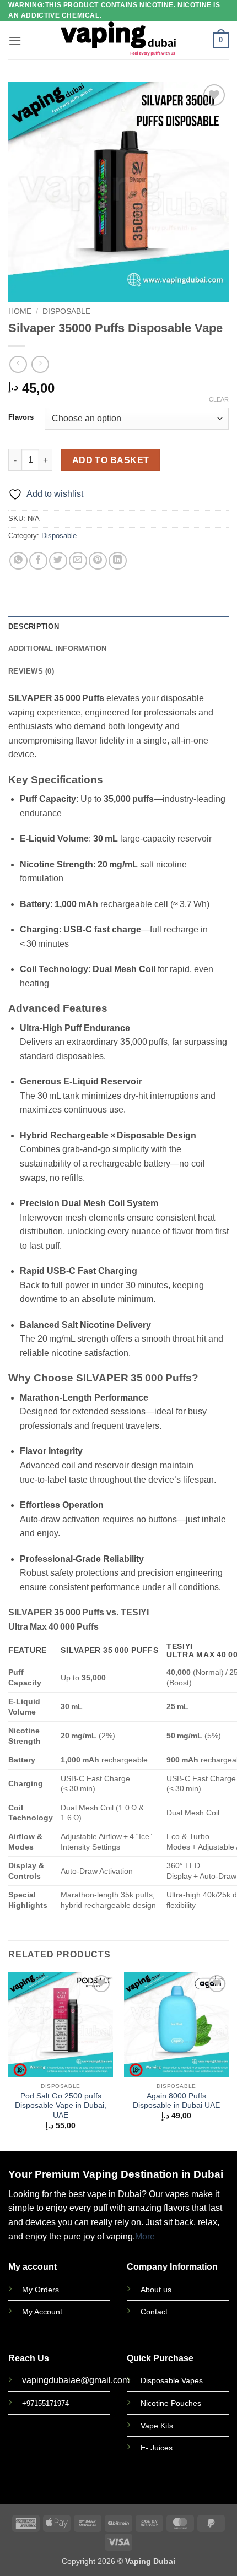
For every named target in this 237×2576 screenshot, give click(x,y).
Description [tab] (34, 627)
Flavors (21, 417)
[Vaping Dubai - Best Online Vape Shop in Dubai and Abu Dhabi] (119, 40)
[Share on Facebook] (38, 561)
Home (20, 311)
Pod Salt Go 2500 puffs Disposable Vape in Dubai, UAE (61, 2106)
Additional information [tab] (58, 649)
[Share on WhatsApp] (18, 561)
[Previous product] (40, 364)
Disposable (66, 311)
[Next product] (18, 364)
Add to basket (111, 460)
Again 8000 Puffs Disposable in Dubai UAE (176, 2101)
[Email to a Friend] (78, 561)
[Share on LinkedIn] (118, 561)
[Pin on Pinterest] (98, 561)
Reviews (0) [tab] (31, 671)
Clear (219, 399)
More (145, 2236)
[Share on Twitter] (58, 561)
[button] (15, 40)
